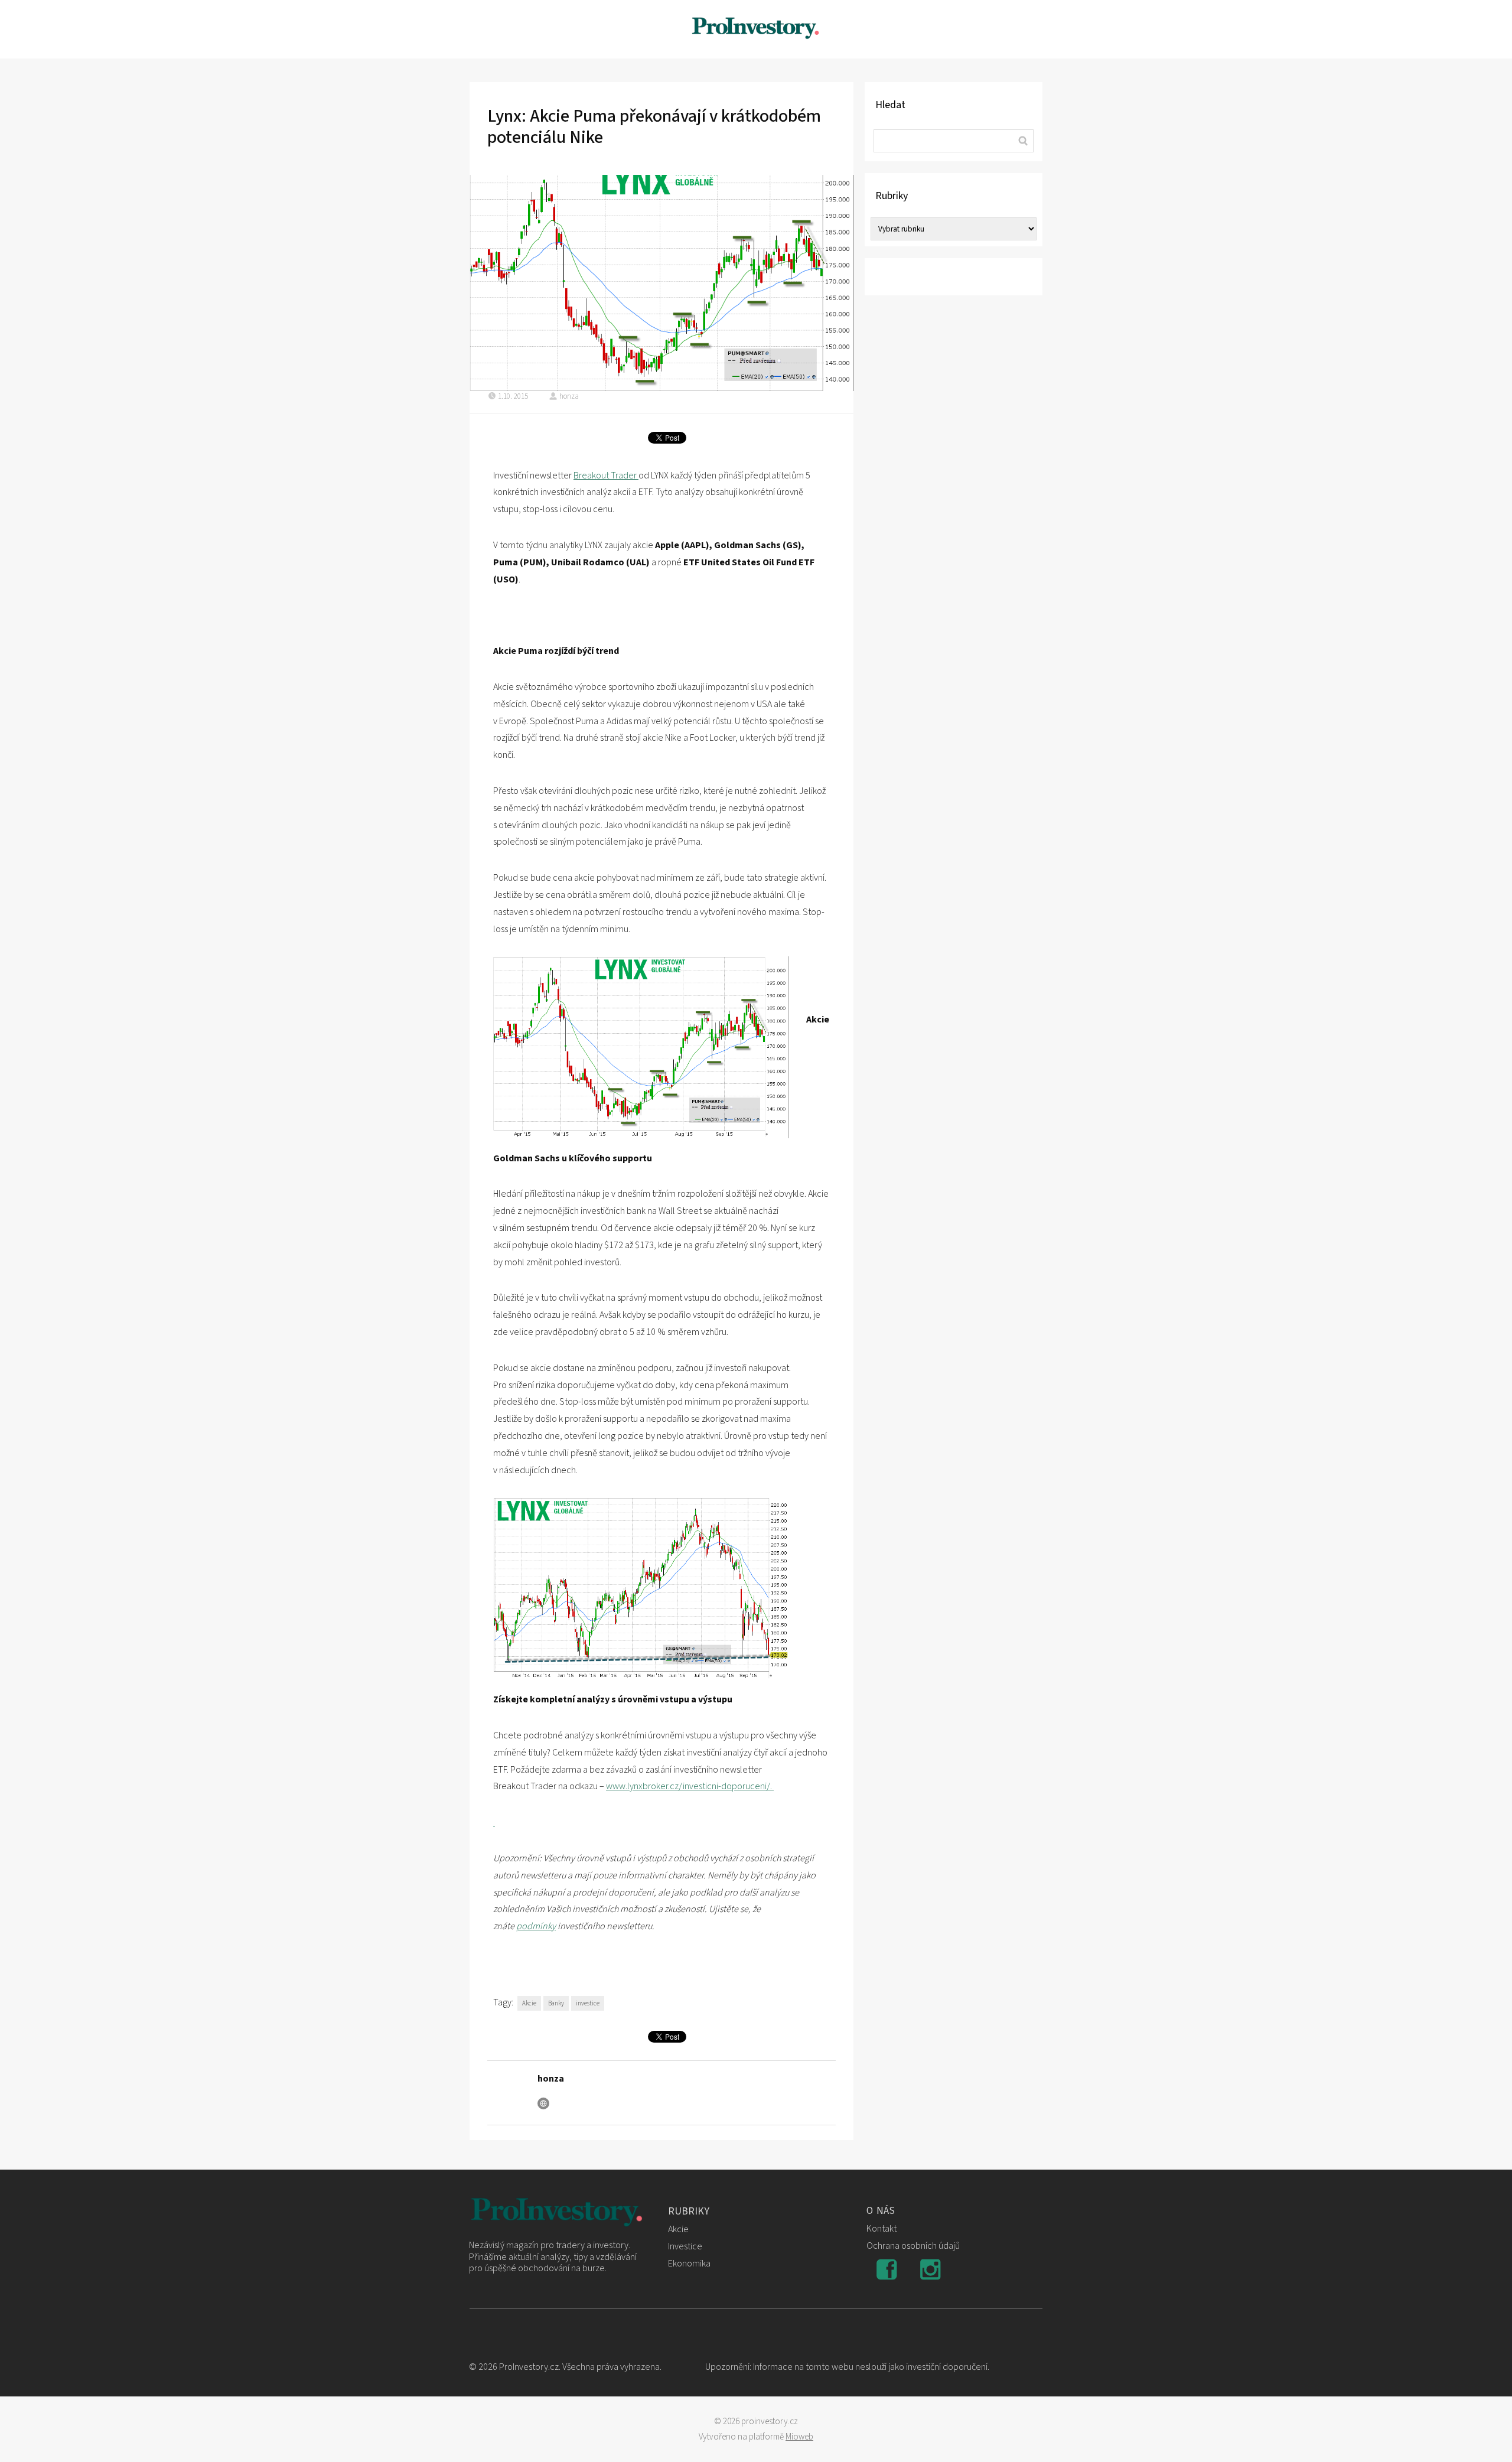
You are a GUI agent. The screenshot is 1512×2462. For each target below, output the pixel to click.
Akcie (529, 2003)
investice (588, 2003)
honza (569, 396)
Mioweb (799, 2437)
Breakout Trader (606, 476)
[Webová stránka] (543, 2103)
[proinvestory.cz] (756, 29)
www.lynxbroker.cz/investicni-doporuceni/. (690, 1786)
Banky (556, 2003)
